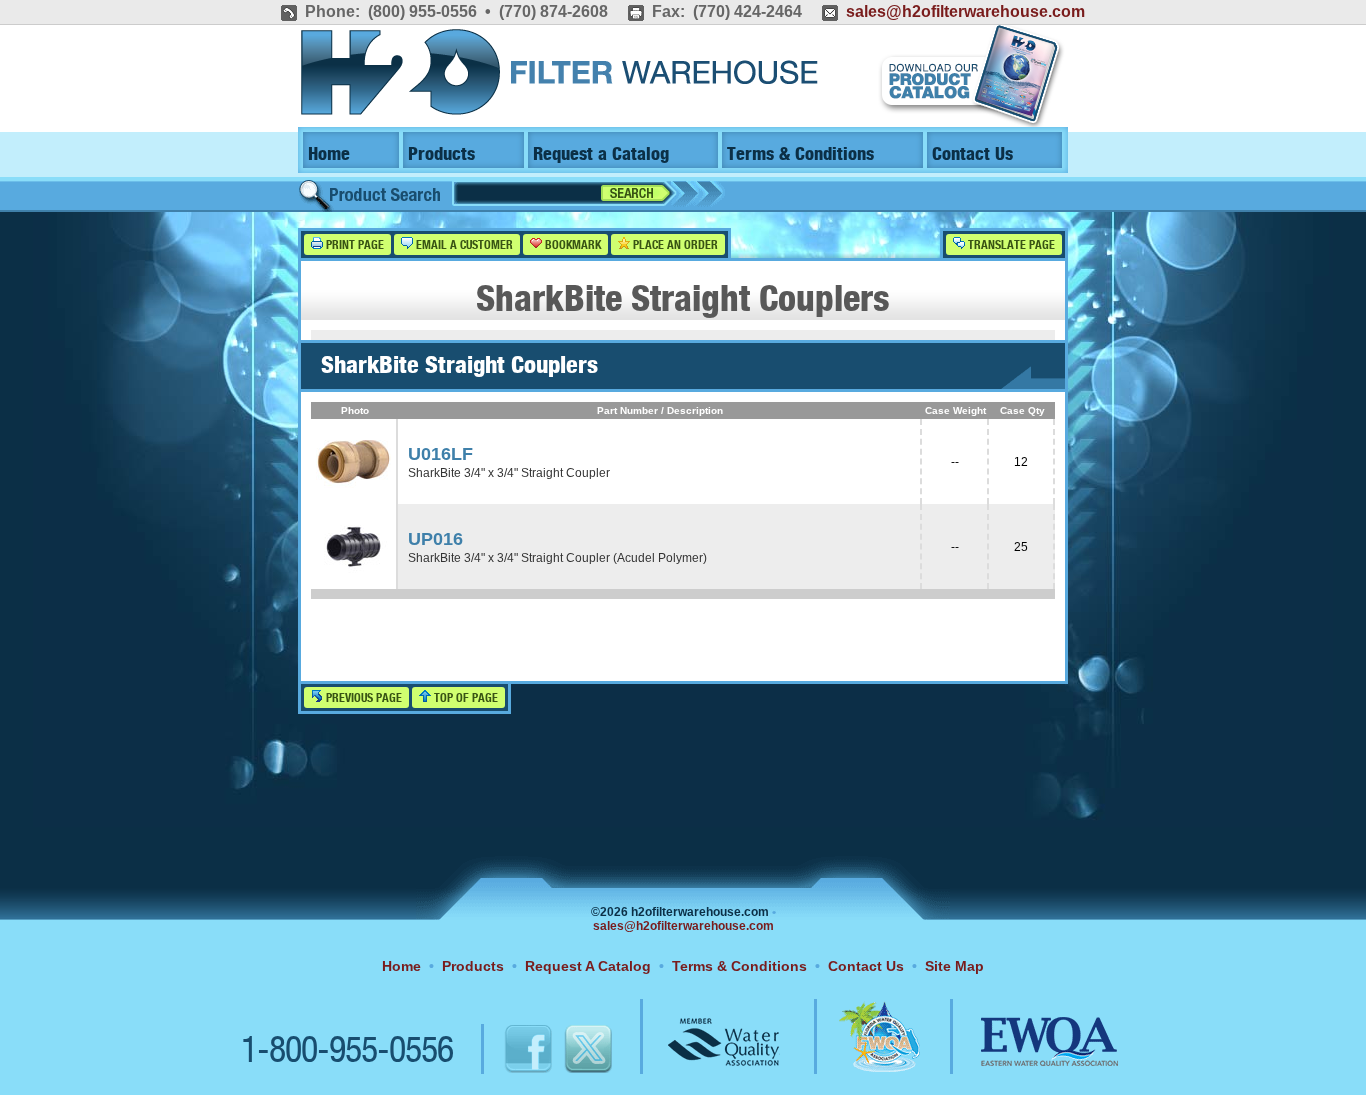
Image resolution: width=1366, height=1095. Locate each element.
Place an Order (674, 245)
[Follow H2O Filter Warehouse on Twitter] (587, 1052)
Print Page (353, 245)
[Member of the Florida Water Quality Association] (858, 1052)
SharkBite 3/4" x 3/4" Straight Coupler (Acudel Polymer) (557, 558)
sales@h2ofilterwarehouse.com (965, 11)
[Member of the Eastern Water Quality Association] (1028, 1052)
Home (329, 154)
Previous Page (362, 698)
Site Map (954, 966)
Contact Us (972, 154)
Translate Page (1010, 245)
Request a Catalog (601, 154)
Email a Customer (463, 245)
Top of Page (464, 698)
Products (441, 154)
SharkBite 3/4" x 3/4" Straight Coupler (509, 473)
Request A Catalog (588, 966)
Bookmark (571, 245)
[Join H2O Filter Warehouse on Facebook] (507, 1052)
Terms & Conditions (800, 154)
